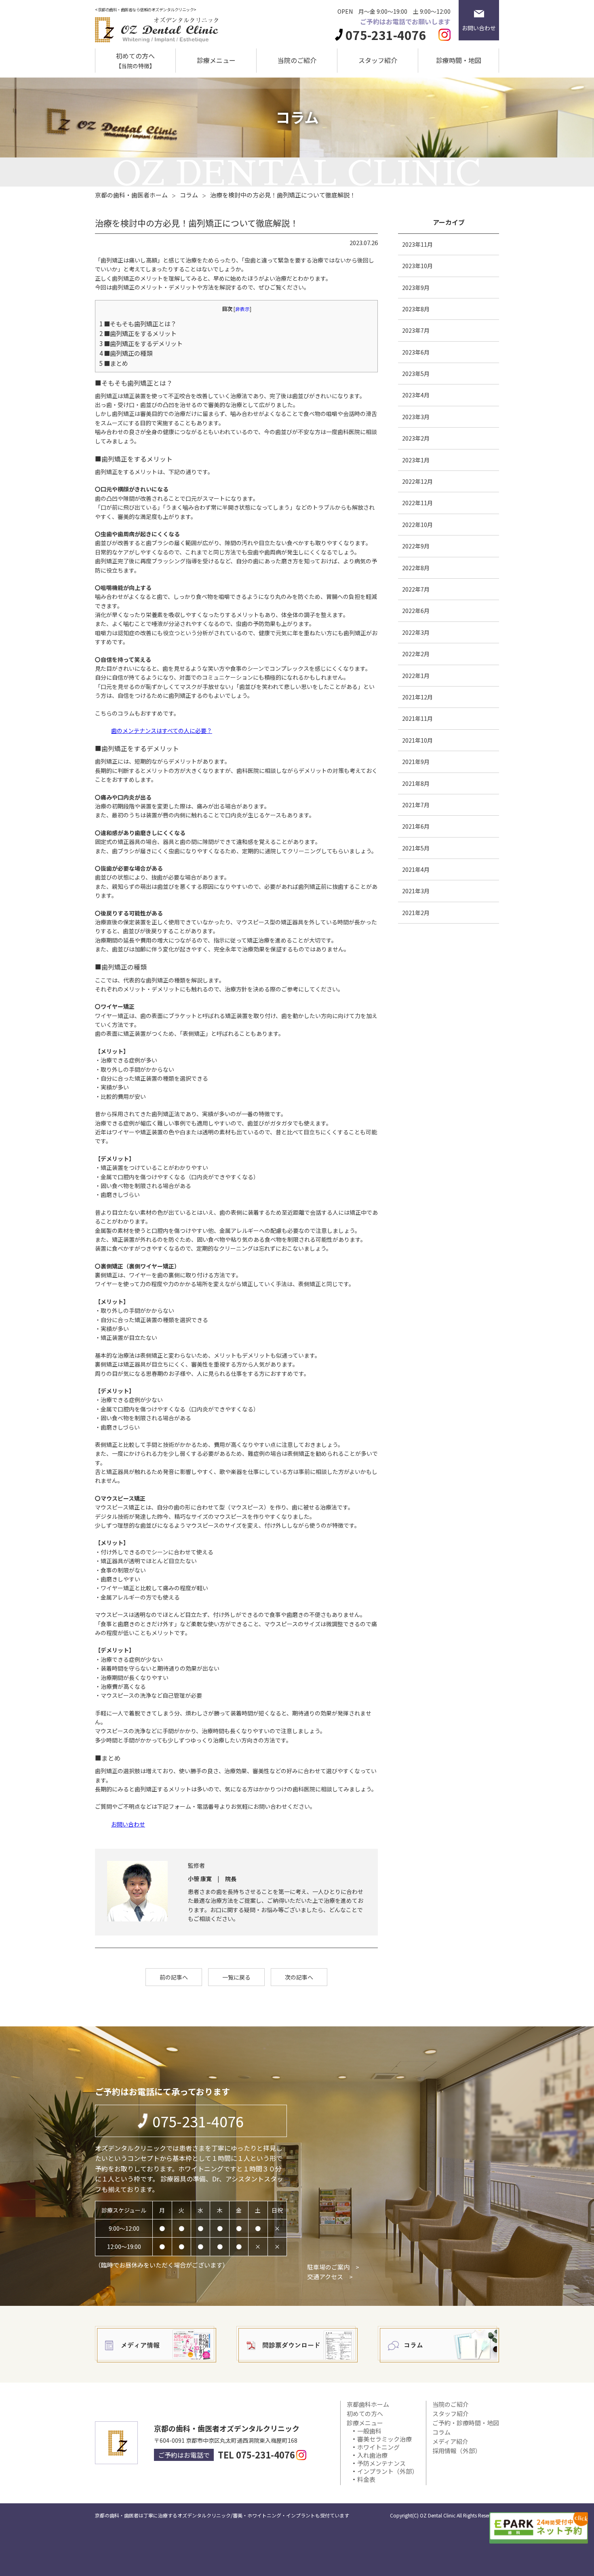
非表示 (242, 309)
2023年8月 (416, 309)
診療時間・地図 (459, 60)
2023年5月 (416, 374)
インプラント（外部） (388, 2471)
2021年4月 (416, 869)
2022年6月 (416, 611)
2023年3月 (416, 417)
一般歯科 (369, 2431)
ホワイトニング (378, 2447)
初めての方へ (135, 61)
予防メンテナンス (381, 2463)
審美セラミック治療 (384, 2439)
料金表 (366, 2479)
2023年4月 (416, 395)
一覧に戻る (236, 1977)
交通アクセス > (330, 2277)
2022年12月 (417, 481)
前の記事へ (174, 1977)
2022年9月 (416, 546)
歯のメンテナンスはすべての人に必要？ (162, 731)
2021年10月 (417, 740)
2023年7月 (416, 330)
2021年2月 (416, 913)
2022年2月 (416, 654)
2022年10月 (417, 525)
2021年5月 (416, 848)
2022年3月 (416, 632)
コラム (441, 2432)
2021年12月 (417, 697)
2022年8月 (416, 568)
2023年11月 (417, 244)
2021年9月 (416, 762)
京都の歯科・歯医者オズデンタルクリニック (227, 2428)
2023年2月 (416, 438)
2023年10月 (417, 266)
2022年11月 (417, 503)
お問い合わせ (128, 1824)
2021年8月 (416, 783)
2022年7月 (416, 589)
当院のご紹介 (297, 60)
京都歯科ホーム (368, 2404)
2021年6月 (416, 826)
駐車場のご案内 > (333, 2267)
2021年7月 (416, 805)
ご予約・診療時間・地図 (466, 2423)
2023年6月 (416, 352)
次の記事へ (299, 1977)
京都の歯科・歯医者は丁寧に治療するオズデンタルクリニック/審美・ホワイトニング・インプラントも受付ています (222, 2515)
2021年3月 (416, 891)
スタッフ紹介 (378, 60)
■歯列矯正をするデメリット (141, 343)
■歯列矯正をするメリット (138, 333)
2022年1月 (416, 676)
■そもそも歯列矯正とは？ (138, 323)
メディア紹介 (450, 2441)
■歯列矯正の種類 (126, 353)
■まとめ (114, 363)
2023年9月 (416, 288)
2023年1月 (416, 460)
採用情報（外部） (457, 2451)
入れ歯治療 (372, 2455)
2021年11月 (417, 718)
